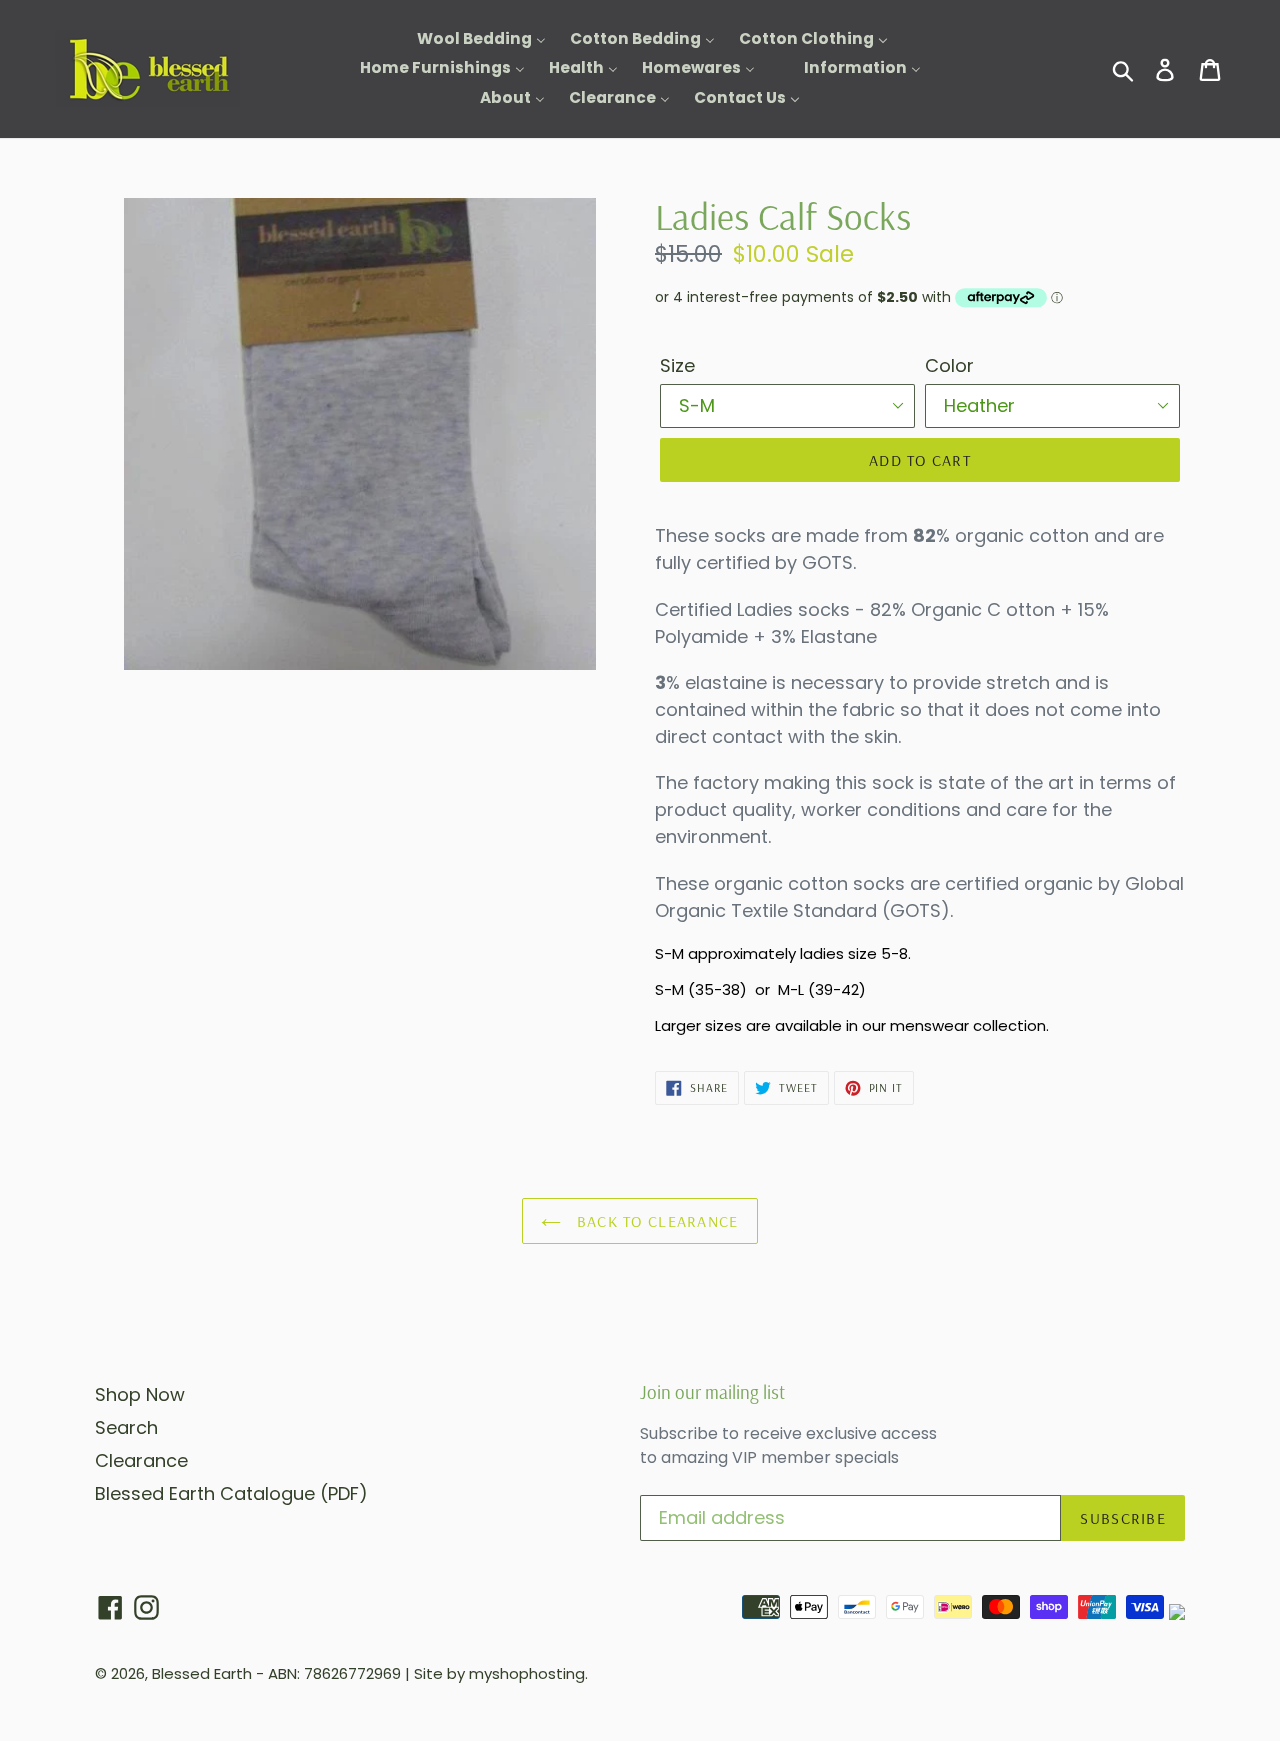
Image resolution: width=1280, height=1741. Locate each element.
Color (949, 365)
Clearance (141, 1460)
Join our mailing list (712, 1392)
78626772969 (352, 1673)
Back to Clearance (654, 1221)
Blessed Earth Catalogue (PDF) (231, 1493)
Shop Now (140, 1394)
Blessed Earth (202, 1673)
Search (126, 1427)
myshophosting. (528, 1673)
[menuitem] (469, 39)
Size (677, 365)
